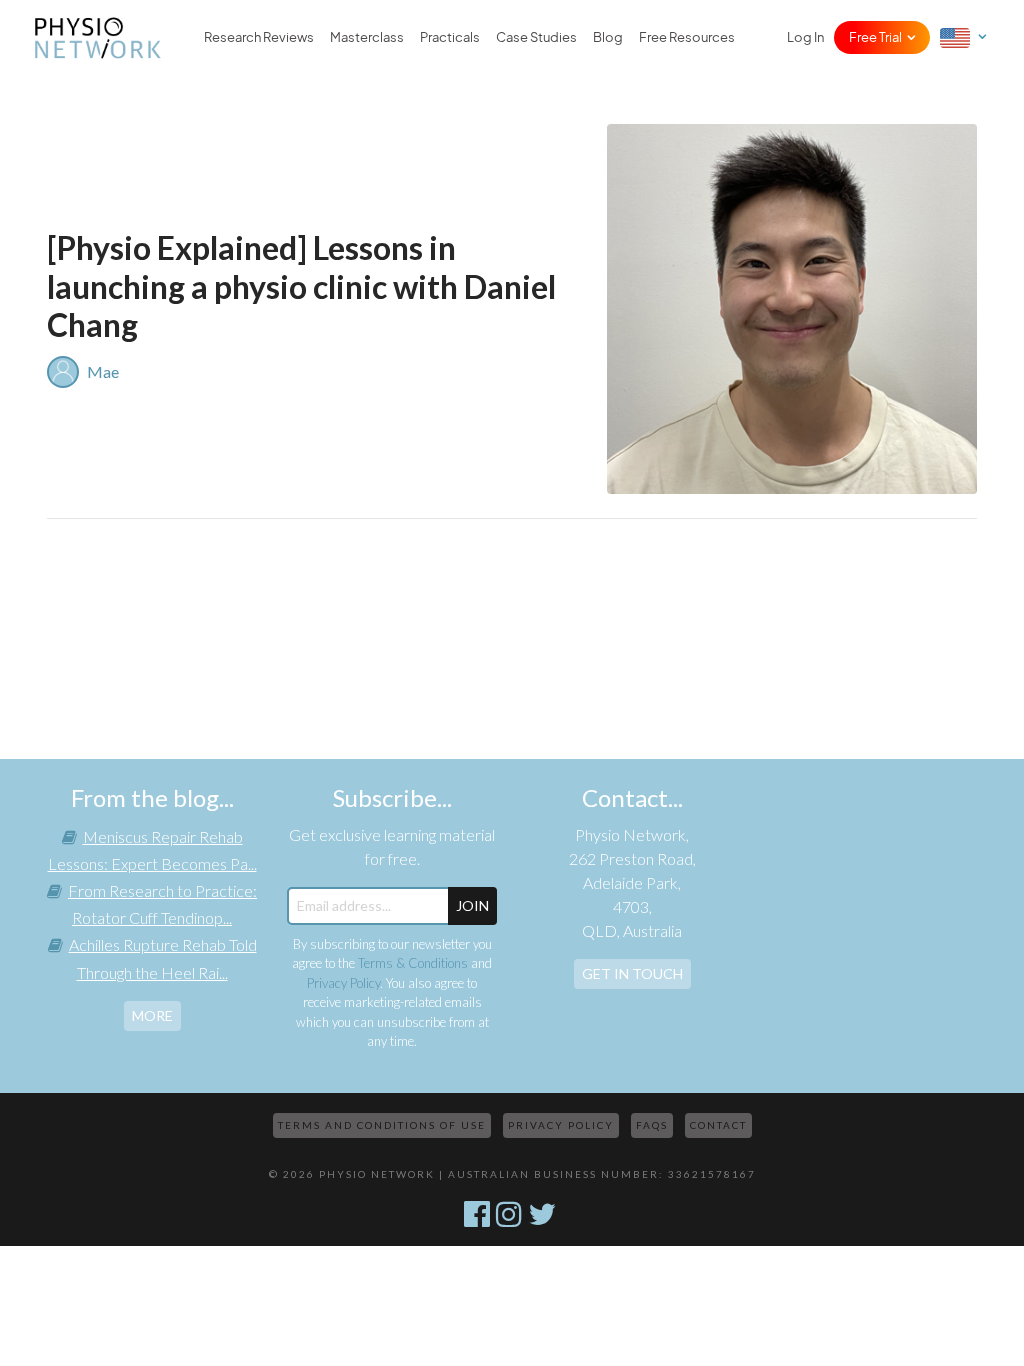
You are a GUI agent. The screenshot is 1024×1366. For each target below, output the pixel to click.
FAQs (652, 1125)
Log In (805, 37)
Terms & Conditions (413, 963)
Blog (608, 37)
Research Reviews (259, 37)
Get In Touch (632, 973)
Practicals (450, 37)
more (152, 1015)
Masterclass (367, 37)
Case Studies (536, 37)
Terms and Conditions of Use (382, 1125)
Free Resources (687, 37)
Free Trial (875, 37)
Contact (718, 1125)
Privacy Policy (343, 983)
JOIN (472, 905)
